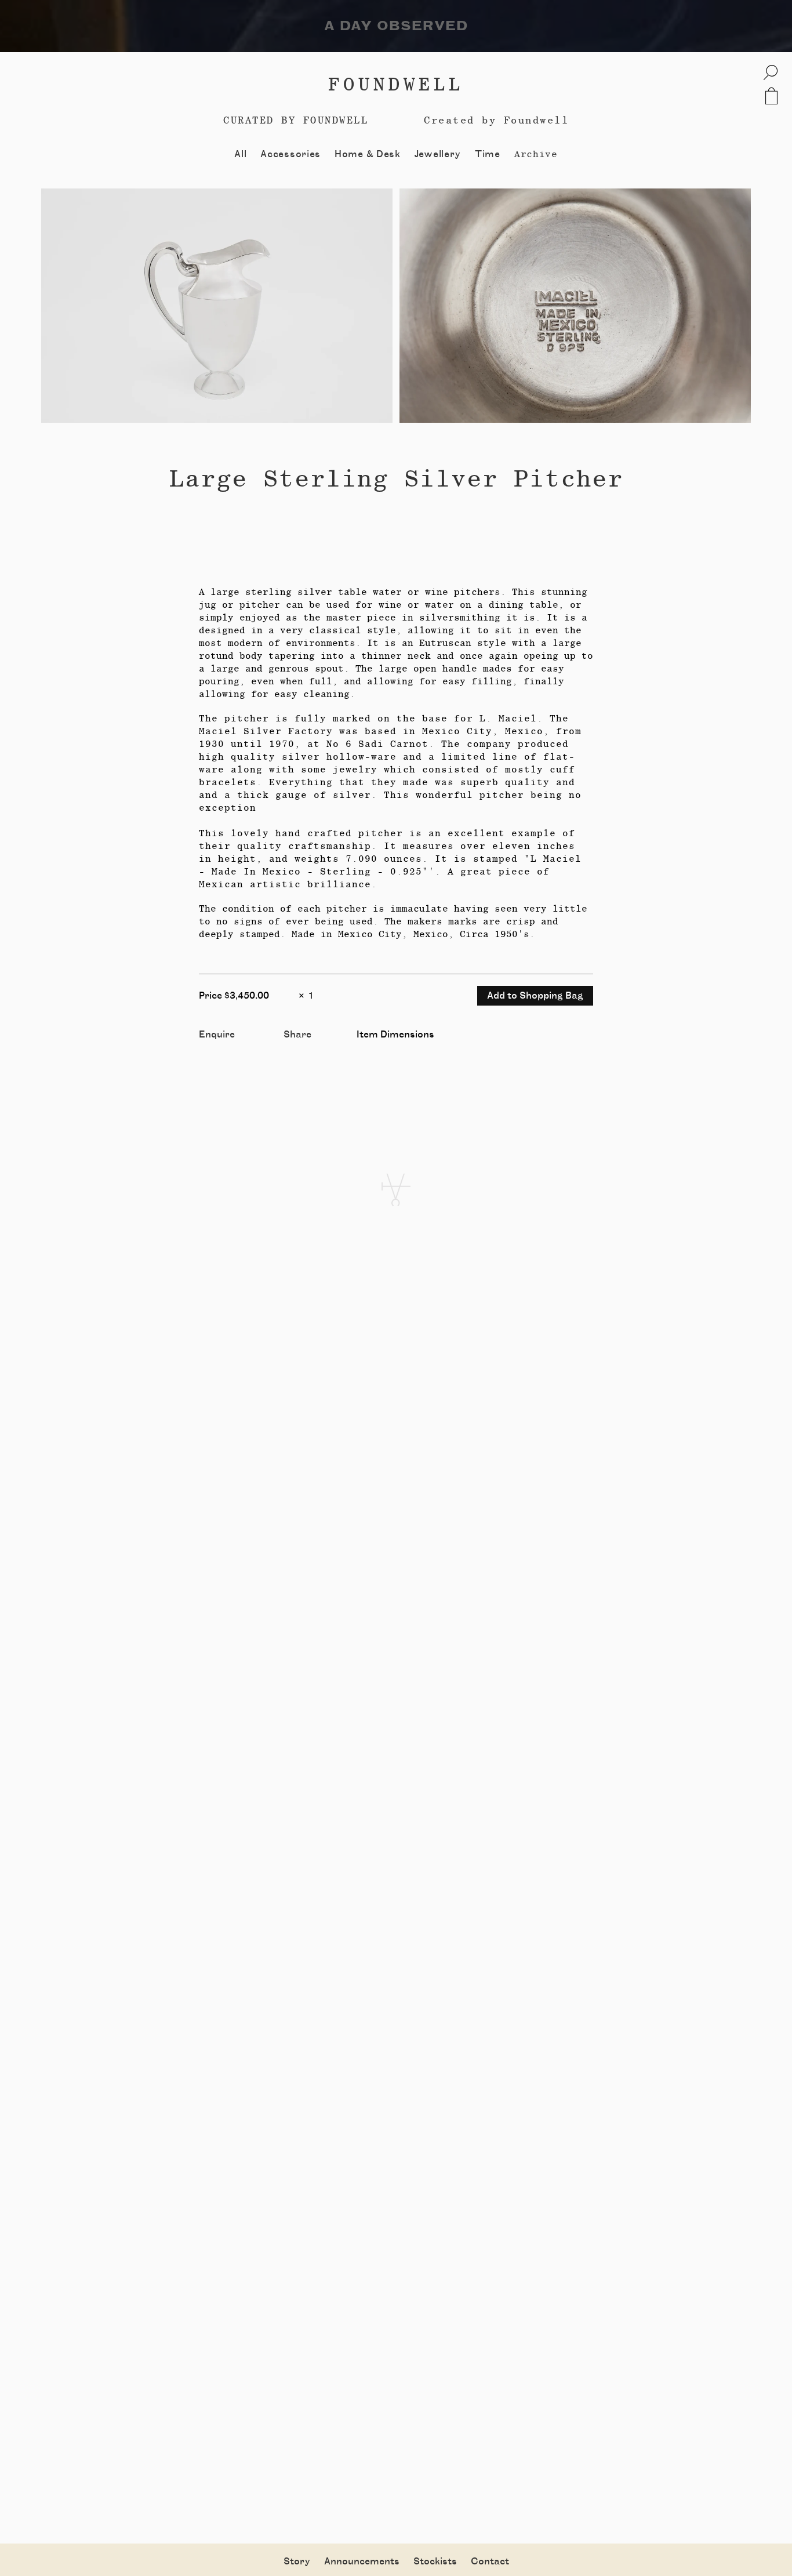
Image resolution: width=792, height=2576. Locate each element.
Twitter (301, 1048)
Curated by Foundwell (296, 120)
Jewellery (438, 154)
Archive (536, 154)
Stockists (435, 2562)
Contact (490, 2562)
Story (297, 2562)
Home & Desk (368, 154)
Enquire (217, 1035)
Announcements (362, 2562)
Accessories (290, 154)
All (240, 154)
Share (297, 1035)
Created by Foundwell (496, 120)
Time (488, 154)
